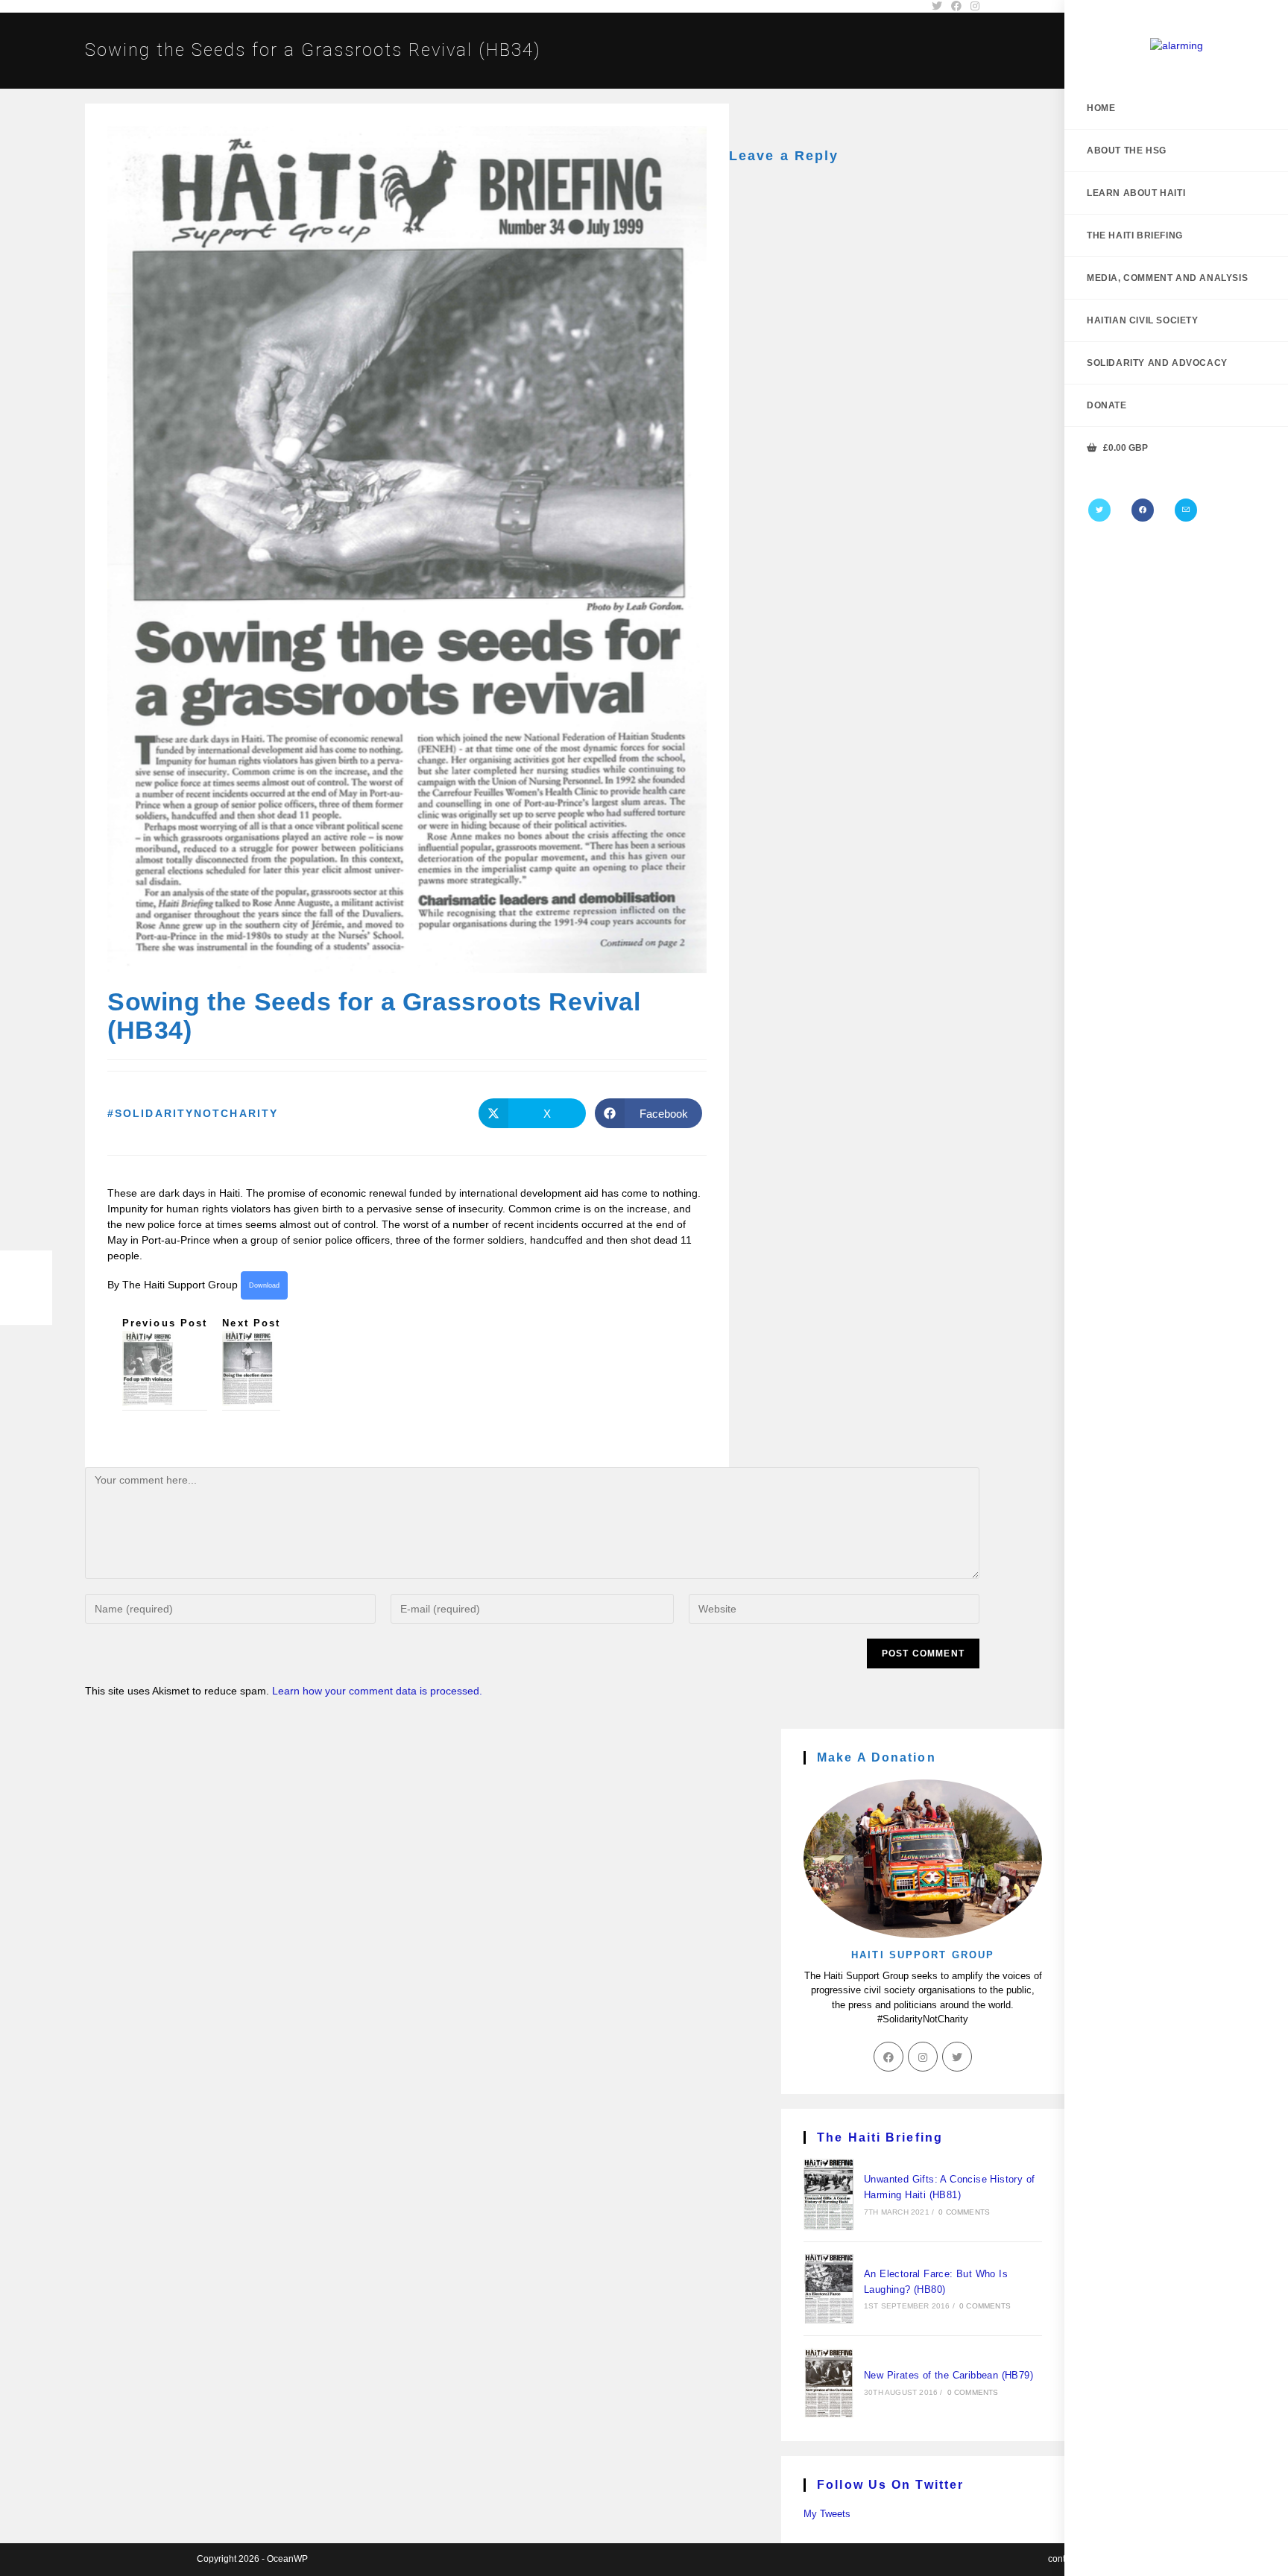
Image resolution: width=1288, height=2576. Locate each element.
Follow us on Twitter (890, 2485)
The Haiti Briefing (880, 2137)
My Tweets (827, 2514)
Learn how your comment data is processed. (377, 1691)
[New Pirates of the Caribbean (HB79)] (829, 2383)
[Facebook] (1143, 510)
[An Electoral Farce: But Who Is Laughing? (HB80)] (829, 2288)
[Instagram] (923, 2057)
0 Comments (964, 2212)
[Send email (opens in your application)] (1186, 510)
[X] (1099, 510)
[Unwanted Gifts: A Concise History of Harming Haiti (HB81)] (829, 2194)
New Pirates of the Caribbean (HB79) (948, 2375)
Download (264, 1285)
